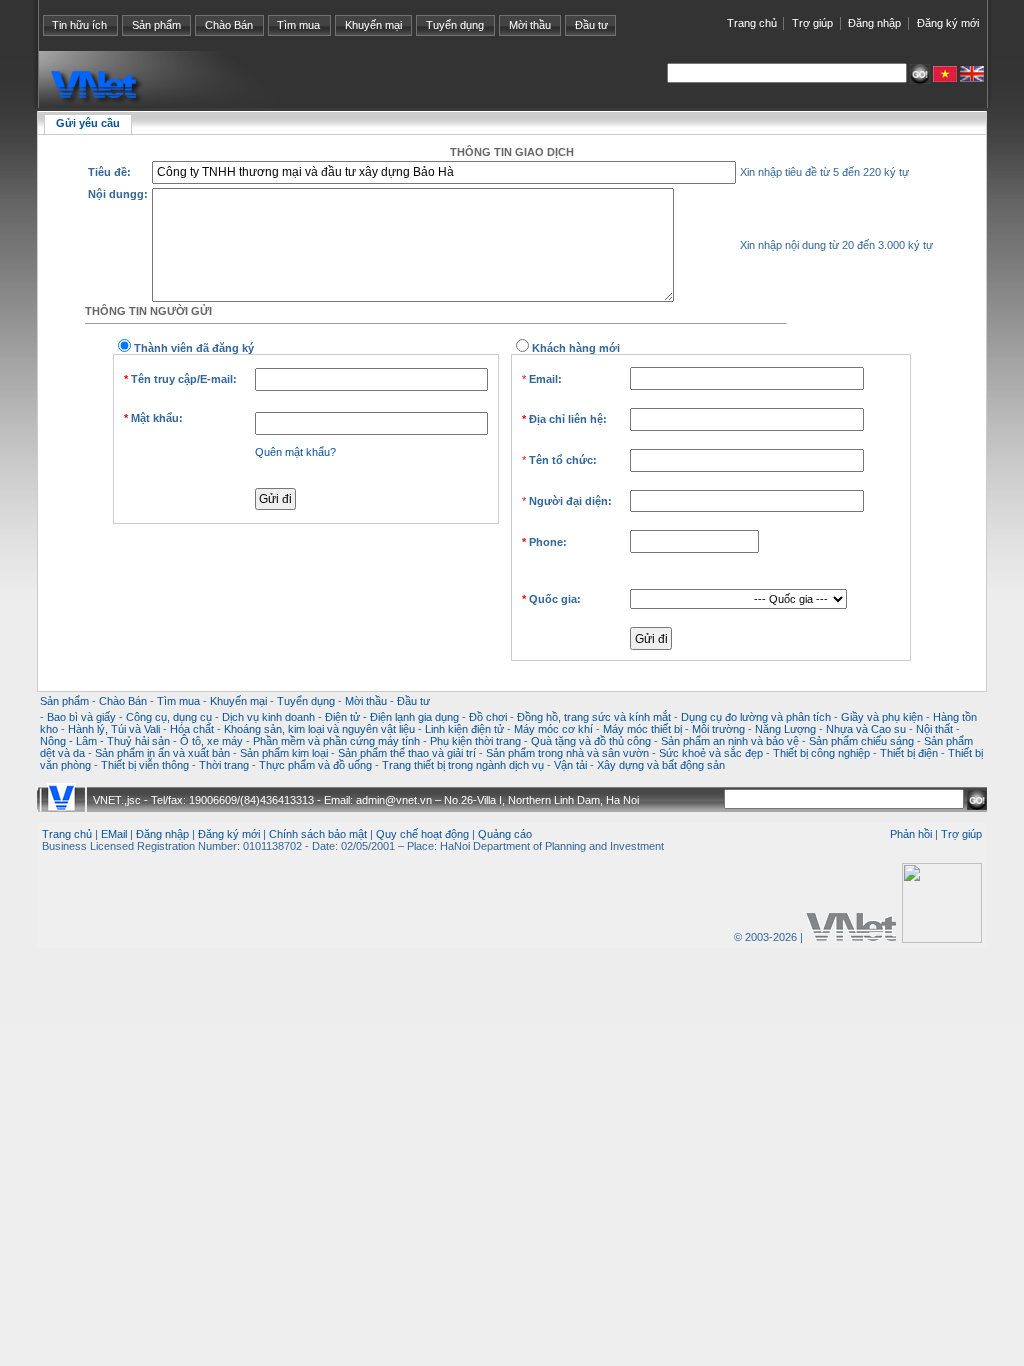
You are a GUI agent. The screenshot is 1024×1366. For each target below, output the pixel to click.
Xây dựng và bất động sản (661, 765)
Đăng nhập (874, 23)
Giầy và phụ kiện (882, 717)
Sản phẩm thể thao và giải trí (407, 753)
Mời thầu (530, 25)
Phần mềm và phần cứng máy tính (336, 741)
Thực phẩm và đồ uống (315, 765)
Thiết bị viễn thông (145, 765)
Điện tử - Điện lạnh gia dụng (392, 717)
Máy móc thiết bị (642, 729)
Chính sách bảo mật (318, 834)
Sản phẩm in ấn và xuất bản (162, 753)
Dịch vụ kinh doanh (268, 717)
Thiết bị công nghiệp (821, 753)
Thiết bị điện (909, 753)
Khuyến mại (373, 25)
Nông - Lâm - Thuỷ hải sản (105, 741)
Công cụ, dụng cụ (169, 717)
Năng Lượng (785, 729)
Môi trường (718, 729)
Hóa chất (192, 729)
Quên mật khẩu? (295, 452)
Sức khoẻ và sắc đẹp (711, 753)
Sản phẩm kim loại (284, 753)
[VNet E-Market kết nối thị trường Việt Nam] (851, 937)
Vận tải (570, 765)
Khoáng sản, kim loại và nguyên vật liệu (319, 729)
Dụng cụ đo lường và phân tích (756, 717)
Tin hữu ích (79, 25)
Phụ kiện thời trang (475, 741)
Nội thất (934, 729)
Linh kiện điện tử (464, 729)
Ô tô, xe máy (211, 741)
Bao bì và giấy (81, 717)
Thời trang (224, 765)
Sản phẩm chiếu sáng (861, 741)
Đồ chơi (488, 717)
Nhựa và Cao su (866, 729)
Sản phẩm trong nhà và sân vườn (567, 753)
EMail (114, 834)
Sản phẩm (156, 25)
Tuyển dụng (455, 25)
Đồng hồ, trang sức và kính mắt (594, 717)
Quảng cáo (505, 834)
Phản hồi (911, 834)
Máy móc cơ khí (553, 729)
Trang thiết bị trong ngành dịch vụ (463, 765)
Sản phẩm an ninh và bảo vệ (730, 741)
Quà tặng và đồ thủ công (591, 741)
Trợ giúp (812, 23)
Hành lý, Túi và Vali (114, 729)
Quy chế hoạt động (422, 834)
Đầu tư (591, 25)
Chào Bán (229, 25)
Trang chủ (752, 23)
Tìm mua (298, 25)
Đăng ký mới (948, 23)
